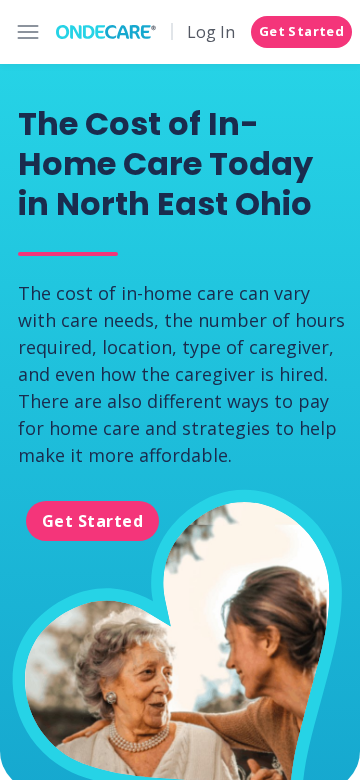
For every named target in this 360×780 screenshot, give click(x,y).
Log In (211, 32)
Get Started (301, 31)
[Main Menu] (28, 32)
